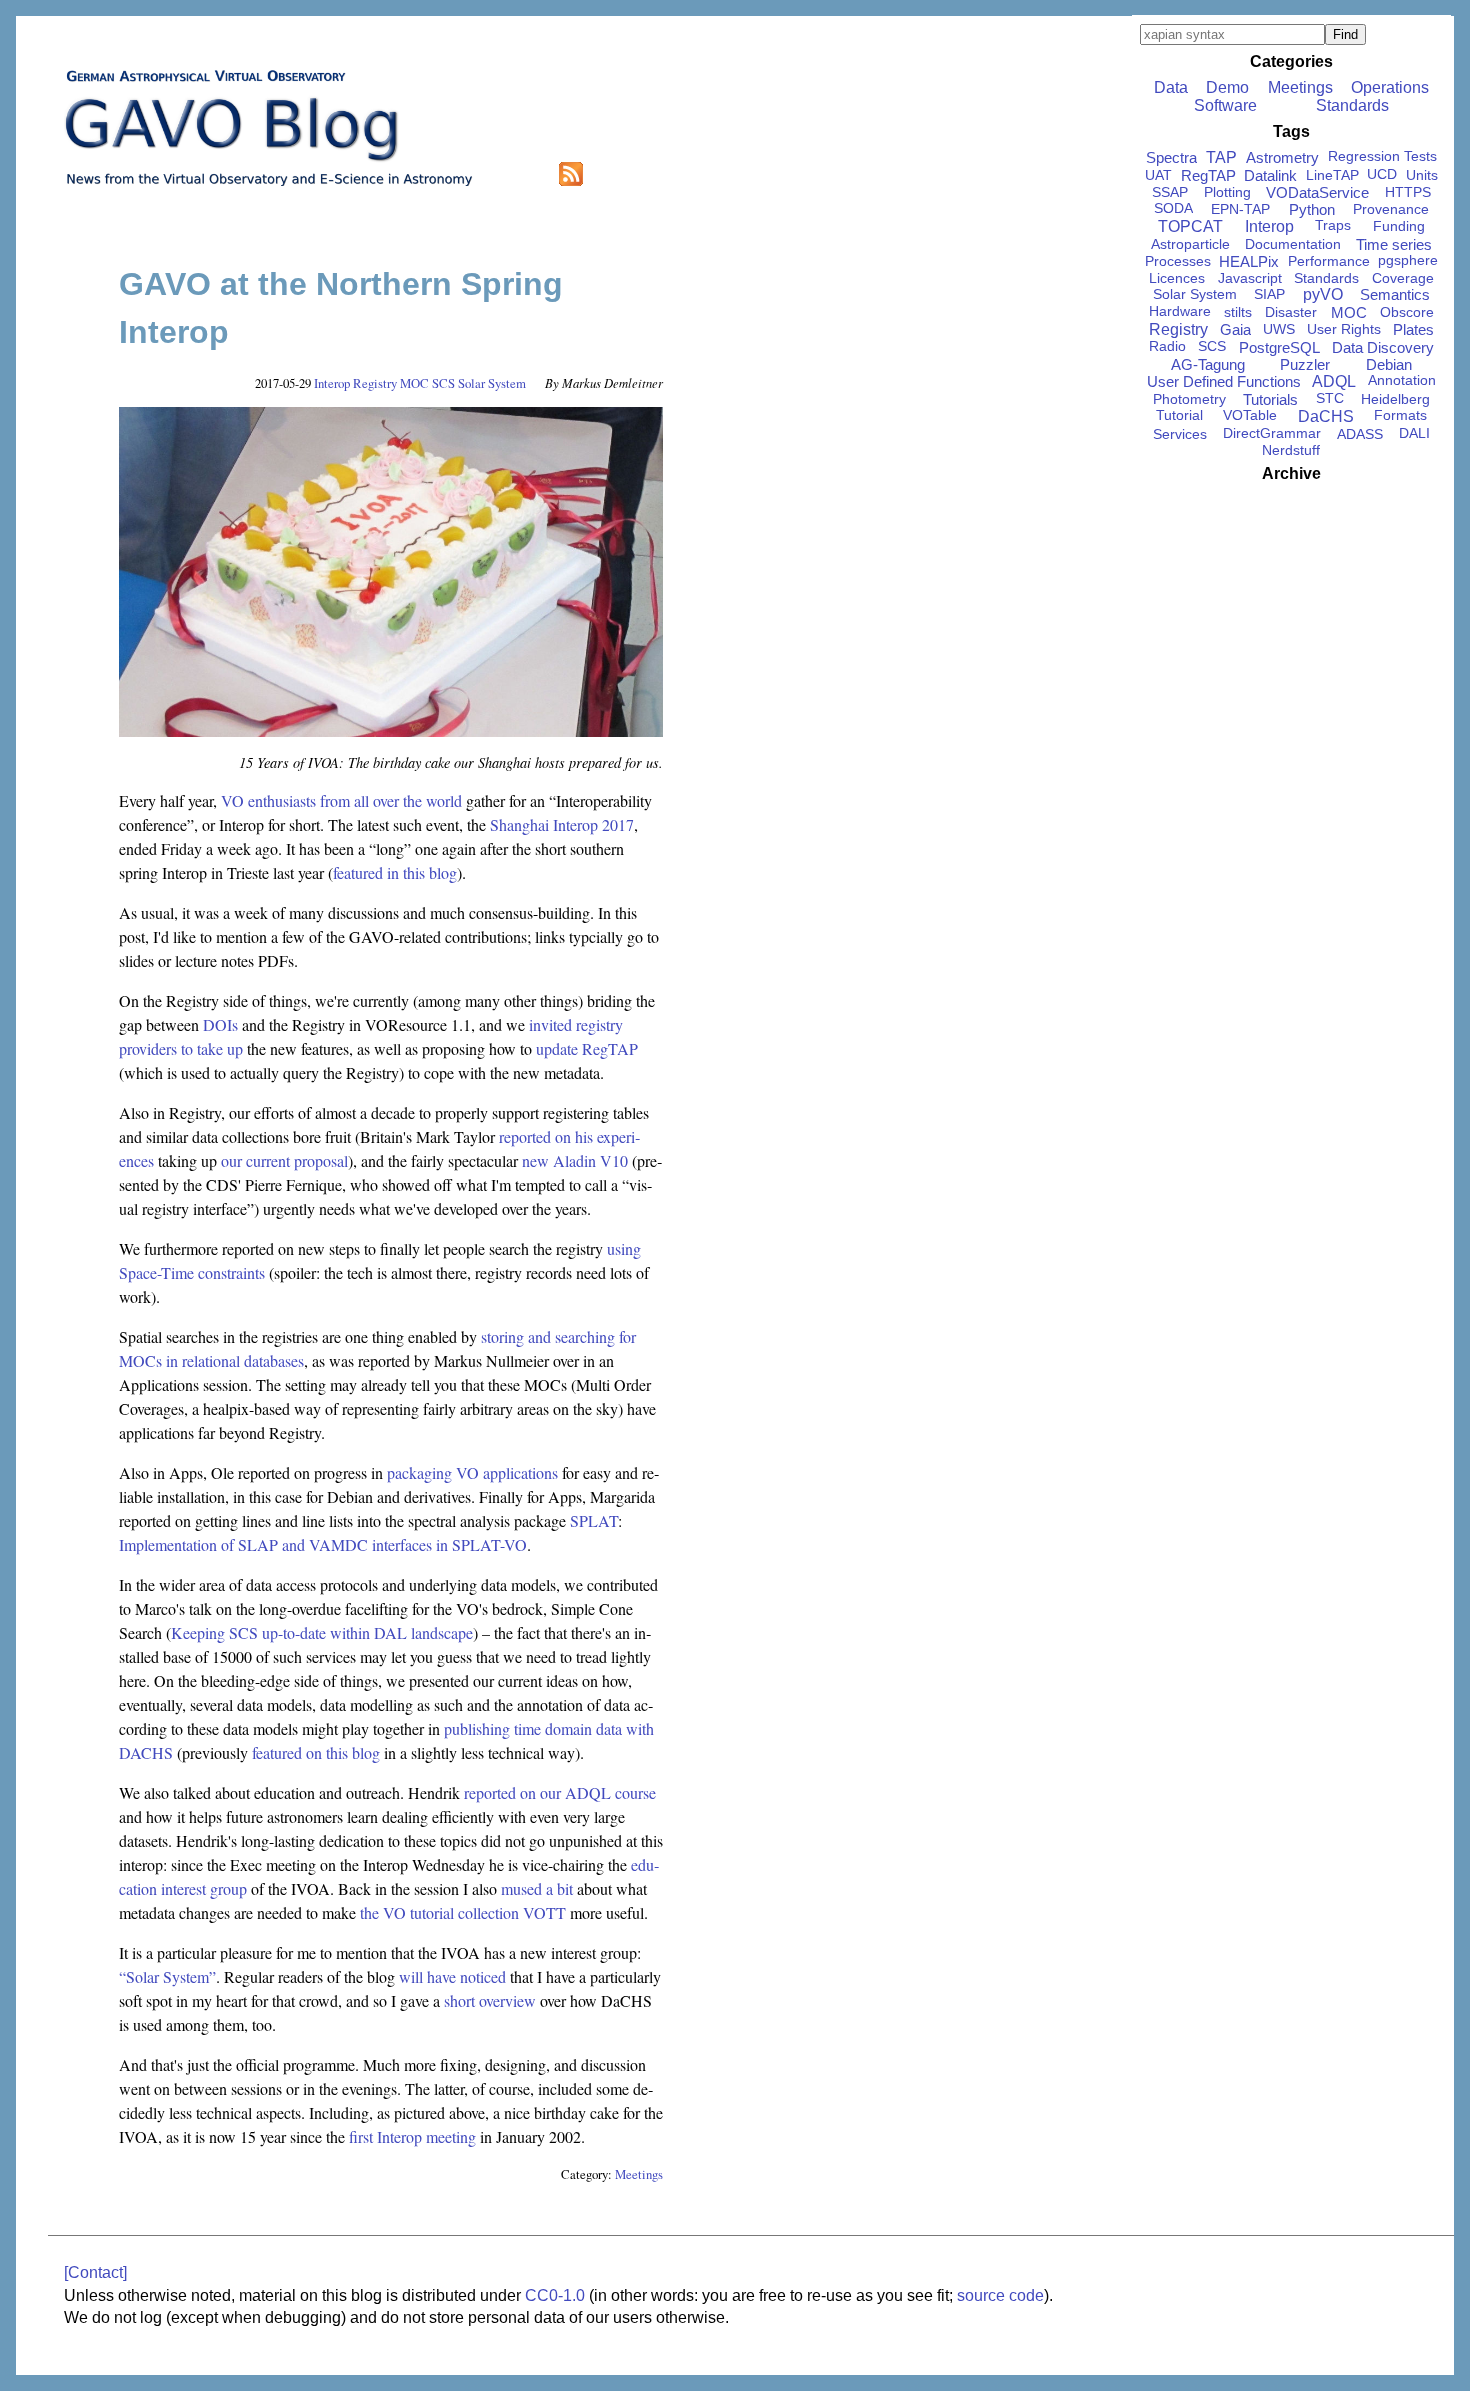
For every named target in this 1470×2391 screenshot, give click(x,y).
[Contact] (95, 2272)
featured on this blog (316, 1752)
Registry (375, 383)
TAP (1221, 157)
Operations (1390, 87)
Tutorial (1179, 415)
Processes (1178, 261)
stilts (1238, 312)
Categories (1291, 61)
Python (1312, 209)
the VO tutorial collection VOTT (463, 1912)
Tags (1291, 131)
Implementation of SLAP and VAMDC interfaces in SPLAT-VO (323, 1544)
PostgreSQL (1279, 347)
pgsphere (1408, 260)
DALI (1414, 433)
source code (1000, 2295)
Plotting (1227, 192)
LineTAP (1332, 175)
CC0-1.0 (555, 2295)
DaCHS (1326, 416)
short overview (490, 2000)
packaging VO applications (472, 1472)
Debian (1389, 364)
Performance (1329, 261)
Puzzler (1305, 364)
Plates (1413, 329)
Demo (1227, 87)
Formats (1400, 415)
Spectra (1171, 157)
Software (1225, 105)
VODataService (1317, 192)
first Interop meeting (412, 2136)
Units (1422, 175)
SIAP (1269, 294)
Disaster (1291, 312)
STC (1330, 398)
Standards (1352, 105)
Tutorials (1270, 399)
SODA (1173, 208)
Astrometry (1282, 157)
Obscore (1407, 312)
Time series (1394, 244)
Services (1180, 434)
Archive (1291, 473)
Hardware (1180, 311)
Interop (332, 383)
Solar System (492, 383)
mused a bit (537, 1888)
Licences (1177, 278)
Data (1171, 87)
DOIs (220, 1024)
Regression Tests (1382, 156)
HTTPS (1408, 192)
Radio (1167, 346)
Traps (1333, 225)
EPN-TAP (1240, 209)
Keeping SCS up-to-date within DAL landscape (322, 1632)
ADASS (1360, 434)
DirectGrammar (1272, 433)
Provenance (1391, 209)
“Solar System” (167, 1976)
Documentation (1293, 244)
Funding (1399, 226)
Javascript (1250, 278)
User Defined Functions (1224, 381)
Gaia (1235, 329)
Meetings (639, 2174)
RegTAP (1208, 175)
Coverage (1403, 278)
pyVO (1323, 294)
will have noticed (452, 1976)
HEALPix (1249, 261)
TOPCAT (1190, 226)
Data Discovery (1383, 347)
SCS (443, 383)
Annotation (1402, 380)
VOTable (1250, 415)
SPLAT (594, 1520)
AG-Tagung (1208, 364)
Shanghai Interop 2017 (562, 824)
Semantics (1395, 294)
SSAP (1170, 192)
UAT (1158, 175)
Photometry (1189, 399)
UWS (1279, 329)
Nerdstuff (1291, 450)
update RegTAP (587, 1048)
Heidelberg (1395, 399)
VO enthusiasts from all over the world (341, 800)
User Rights (1344, 329)
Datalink (1270, 175)
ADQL (1334, 381)
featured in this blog (395, 872)
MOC (414, 383)
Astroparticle (1190, 244)
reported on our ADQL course (560, 1792)
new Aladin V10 (575, 1160)
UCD (1382, 174)
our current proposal (284, 1160)
